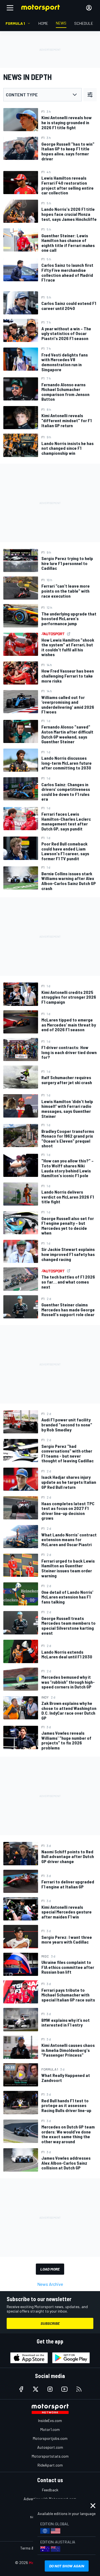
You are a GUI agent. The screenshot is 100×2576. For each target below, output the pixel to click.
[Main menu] (10, 8)
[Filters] (90, 95)
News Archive (50, 2284)
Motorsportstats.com (50, 2456)
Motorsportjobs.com (50, 2438)
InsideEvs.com (50, 2420)
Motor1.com (50, 2429)
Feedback (50, 2490)
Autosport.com (50, 2447)
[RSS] (79, 2389)
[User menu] (89, 8)
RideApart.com (50, 2465)
